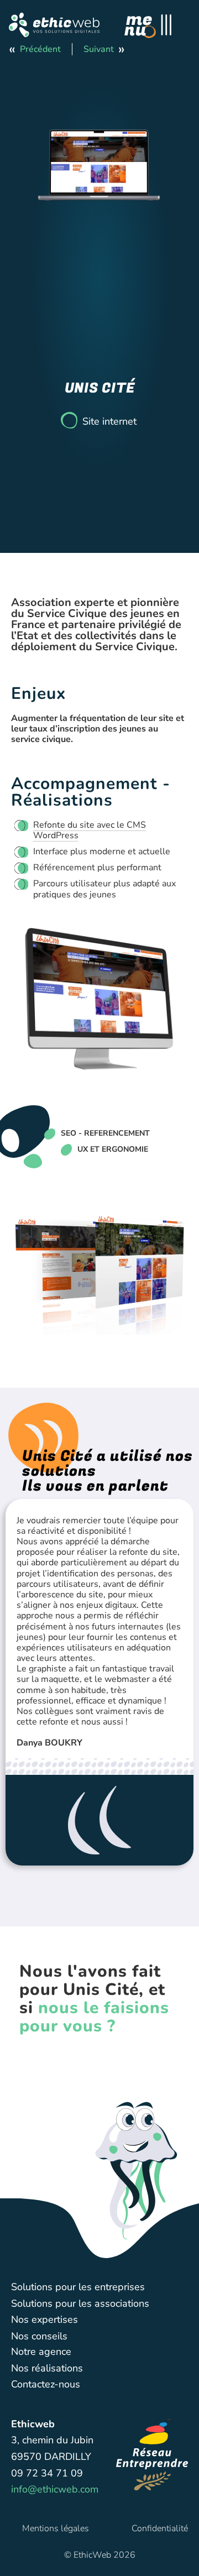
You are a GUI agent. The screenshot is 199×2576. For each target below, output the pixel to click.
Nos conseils (39, 2336)
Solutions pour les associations (80, 2303)
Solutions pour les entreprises (78, 2287)
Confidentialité (160, 2528)
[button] (54, 25)
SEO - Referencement (105, 1133)
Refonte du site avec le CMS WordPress (90, 830)
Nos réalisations (47, 2368)
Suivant (99, 49)
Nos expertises (44, 2319)
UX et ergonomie (113, 1149)
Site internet (109, 421)
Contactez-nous (46, 2384)
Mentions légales (56, 2528)
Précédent (40, 49)
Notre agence (41, 2352)
